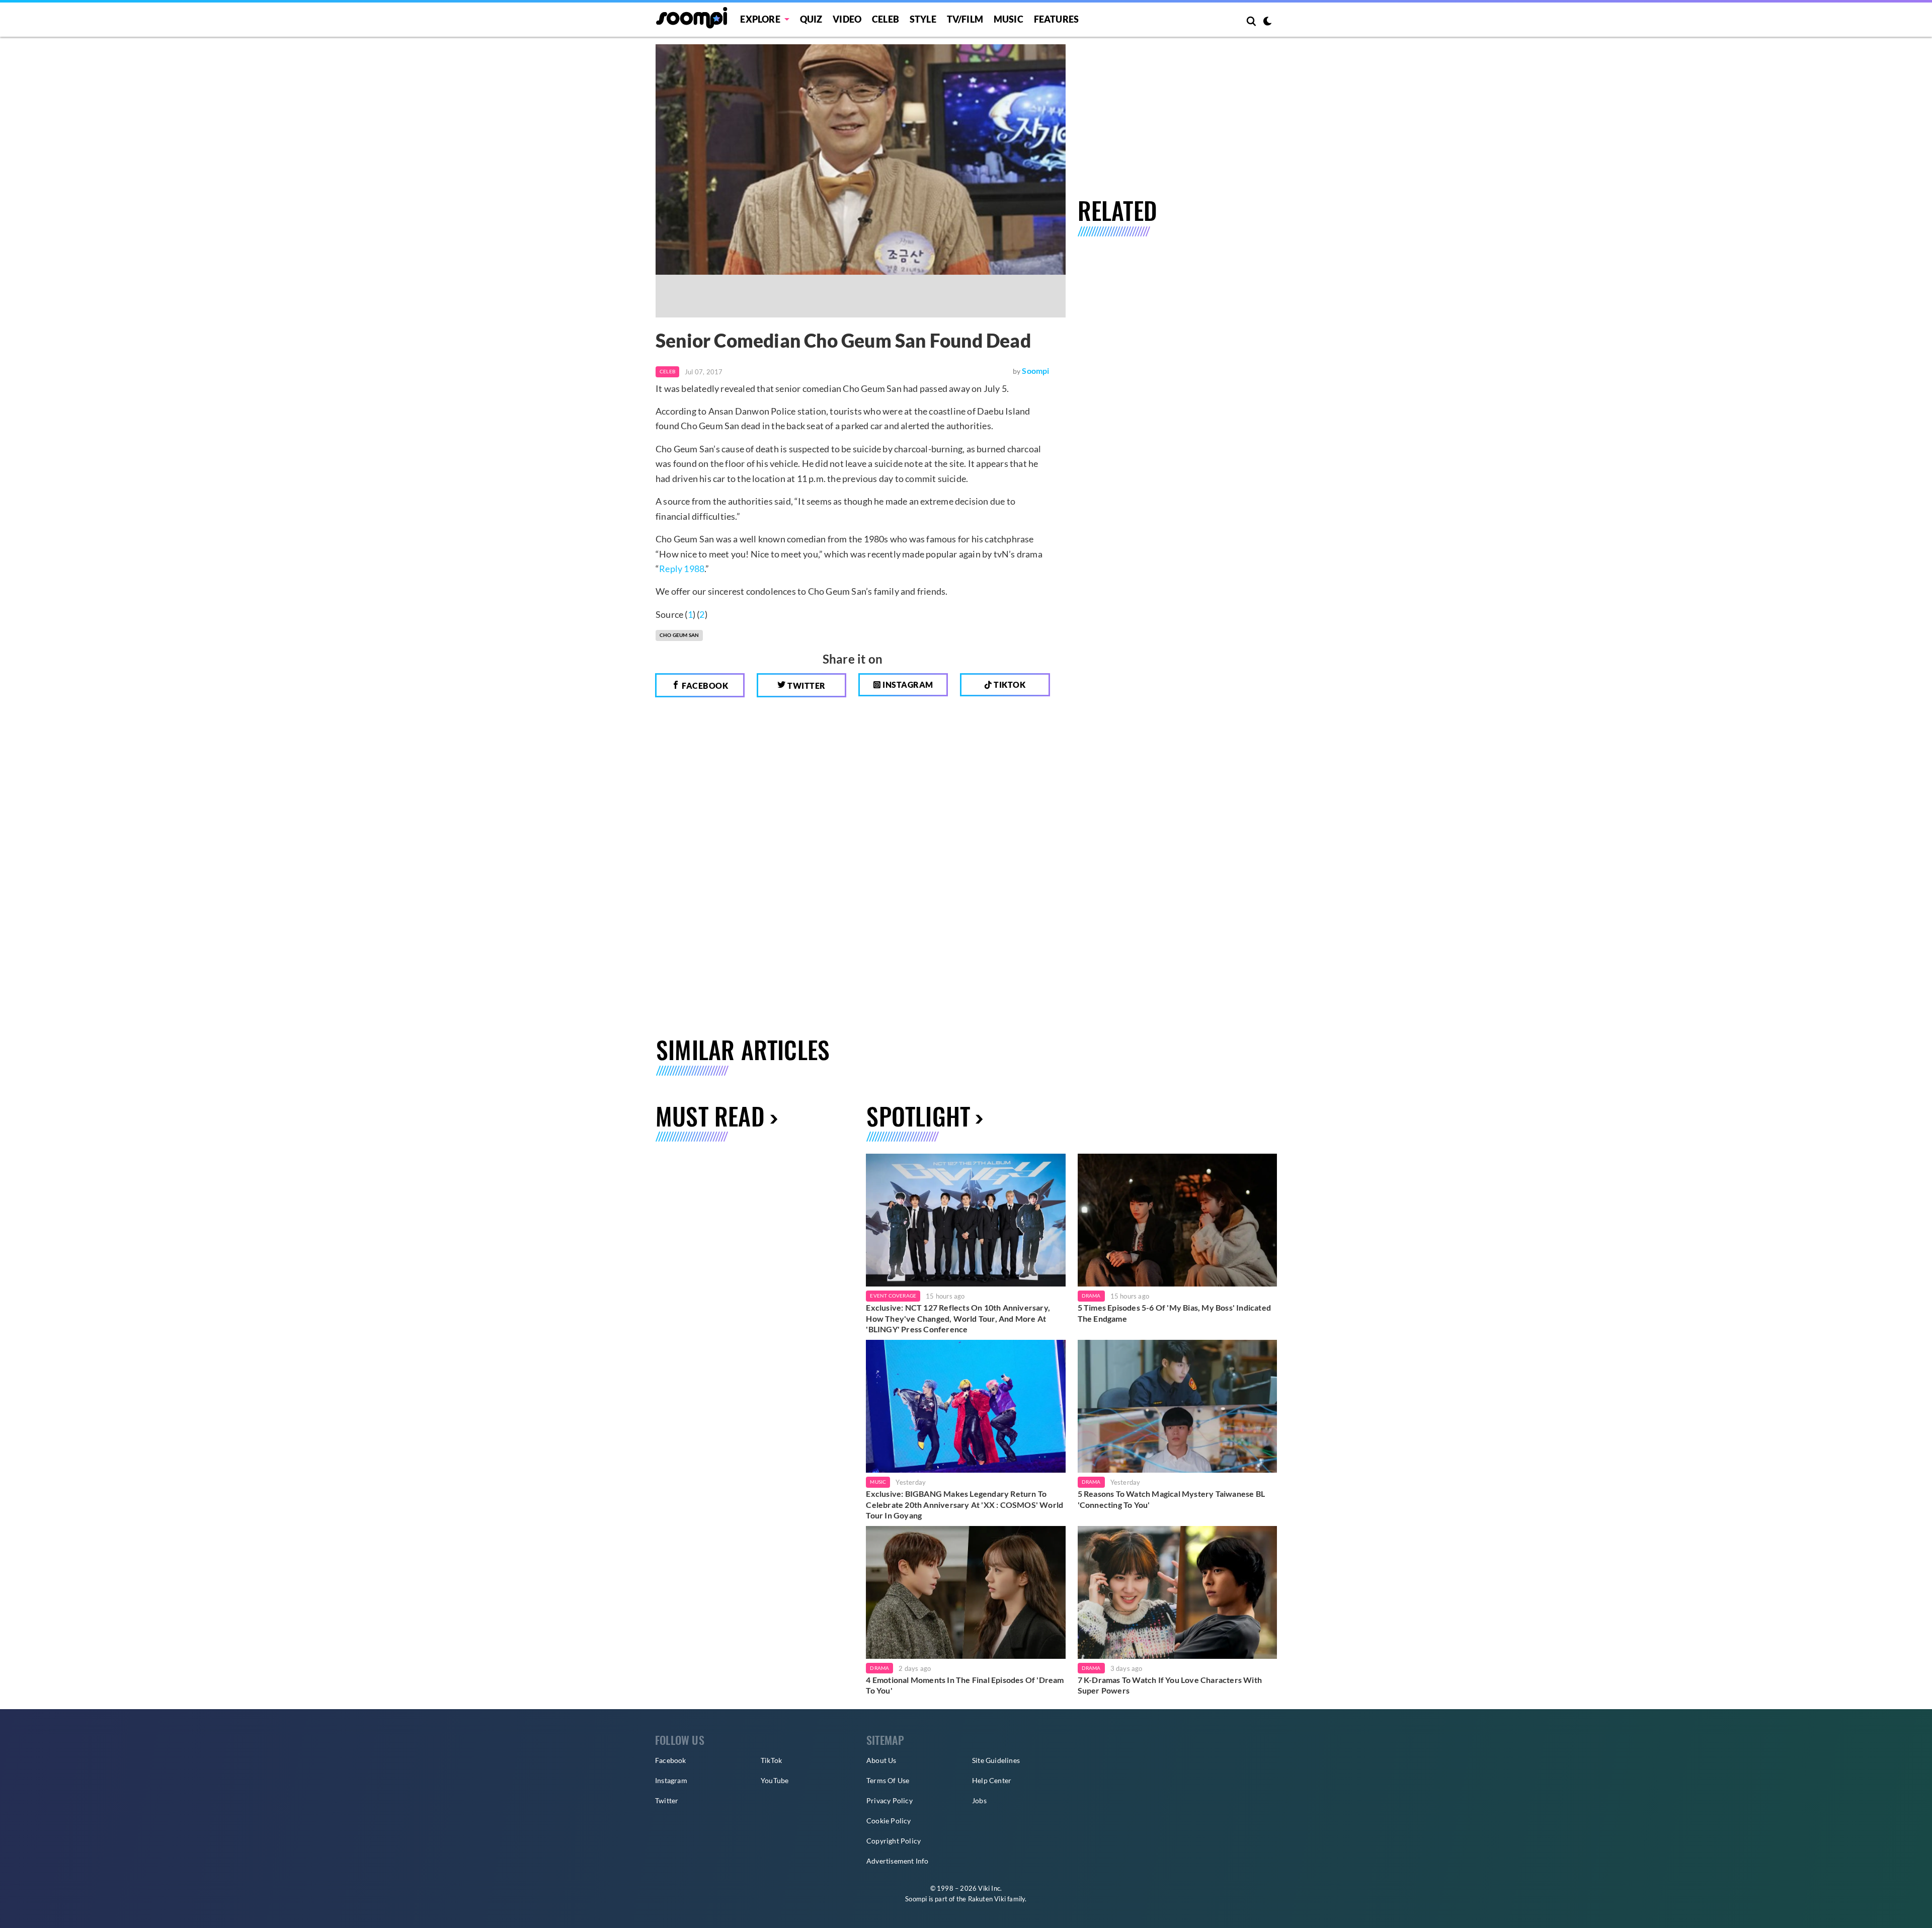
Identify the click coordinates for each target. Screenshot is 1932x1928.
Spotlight (918, 1116)
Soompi (1035, 371)
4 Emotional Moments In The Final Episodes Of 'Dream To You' (965, 1685)
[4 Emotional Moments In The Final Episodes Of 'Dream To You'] (965, 1592)
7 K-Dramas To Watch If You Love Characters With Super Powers (1170, 1685)
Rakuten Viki (987, 1899)
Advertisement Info (898, 1861)
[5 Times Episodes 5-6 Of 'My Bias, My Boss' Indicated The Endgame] (1177, 1220)
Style (923, 19)
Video (847, 19)
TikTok (771, 1760)
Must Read (710, 1116)
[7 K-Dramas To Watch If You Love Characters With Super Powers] (1177, 1592)
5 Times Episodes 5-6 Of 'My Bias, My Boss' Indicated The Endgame (1174, 1313)
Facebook (704, 686)
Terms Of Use (888, 1780)
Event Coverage (893, 1296)
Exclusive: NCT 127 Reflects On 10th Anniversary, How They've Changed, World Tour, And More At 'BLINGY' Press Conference (958, 1318)
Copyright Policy (894, 1841)
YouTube (775, 1780)
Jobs (979, 1800)
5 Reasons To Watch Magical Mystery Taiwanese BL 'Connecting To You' (1171, 1499)
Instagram (907, 685)
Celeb (886, 19)
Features (1057, 19)
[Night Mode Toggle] (1267, 22)
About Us (881, 1760)
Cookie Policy (889, 1821)
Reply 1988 (682, 569)
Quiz (811, 19)
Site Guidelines (996, 1760)
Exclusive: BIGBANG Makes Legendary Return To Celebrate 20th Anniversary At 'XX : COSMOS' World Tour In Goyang (964, 1504)
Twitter (806, 686)
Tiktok (1009, 685)
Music (1009, 19)
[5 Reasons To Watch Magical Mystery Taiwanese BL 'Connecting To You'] (1177, 1406)
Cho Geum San (679, 635)
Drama (1091, 1296)
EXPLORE (760, 19)
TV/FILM (965, 19)
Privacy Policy (890, 1800)
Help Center (992, 1780)
